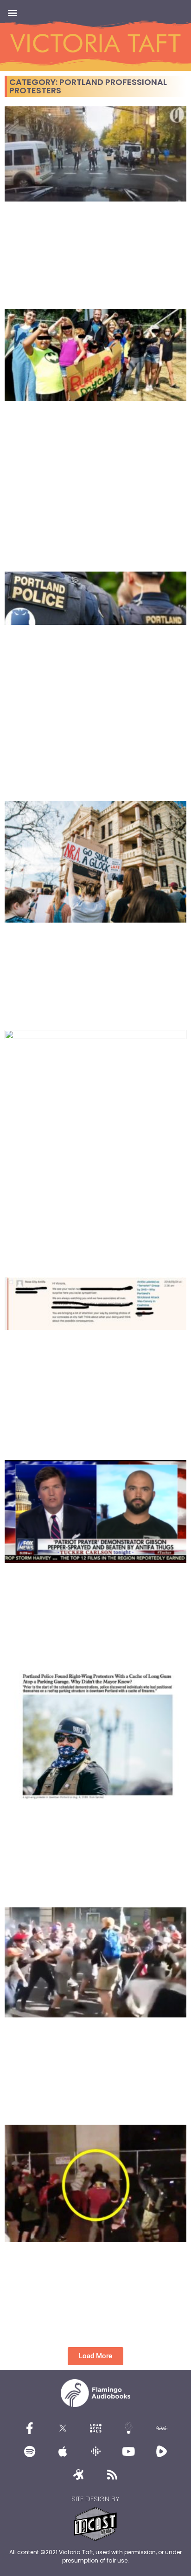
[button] (12, 12)
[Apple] (63, 2451)
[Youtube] (128, 2451)
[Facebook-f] (30, 2428)
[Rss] (112, 2474)
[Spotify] (30, 2451)
